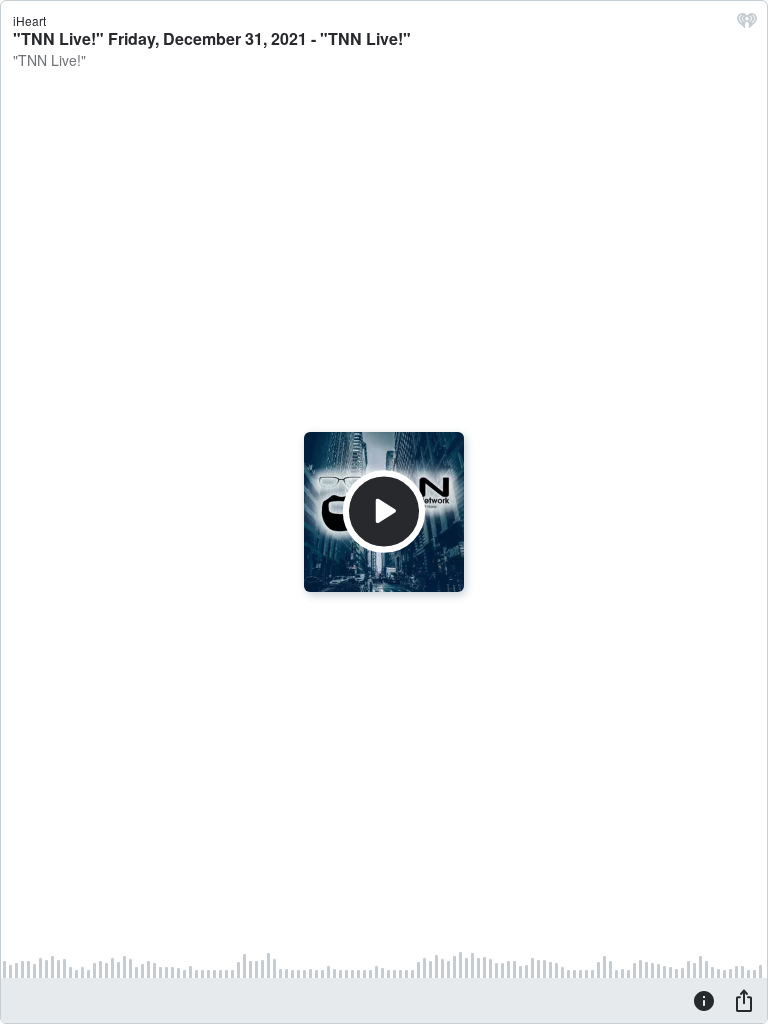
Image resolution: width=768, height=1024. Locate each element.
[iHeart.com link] (747, 25)
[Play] (384, 512)
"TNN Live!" (49, 60)
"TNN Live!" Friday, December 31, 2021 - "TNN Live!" (212, 38)
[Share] (744, 1000)
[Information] (704, 1000)
